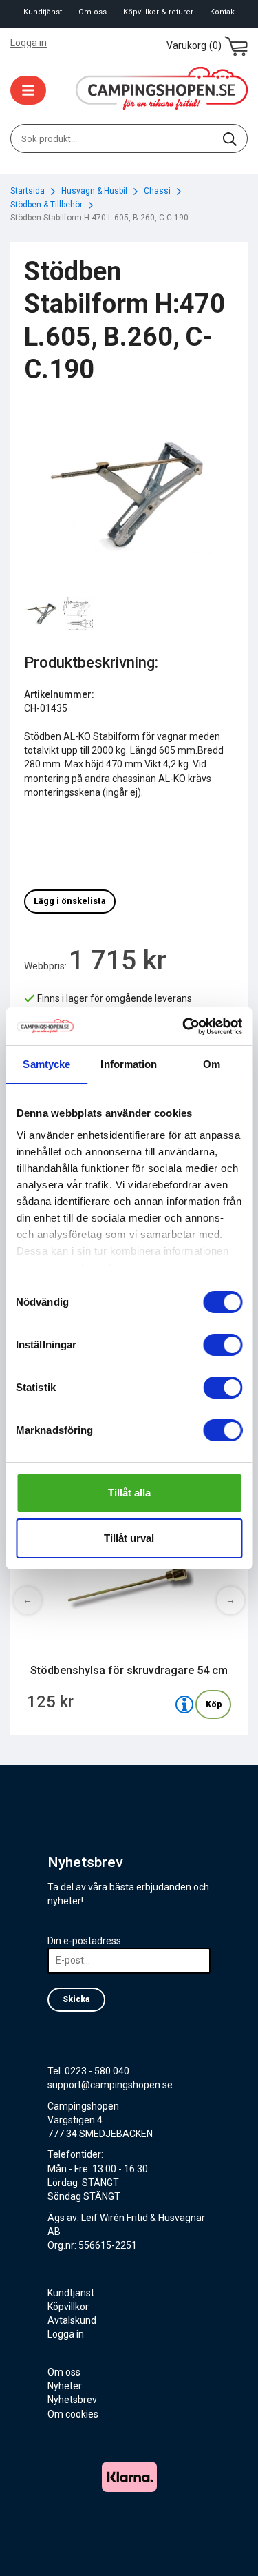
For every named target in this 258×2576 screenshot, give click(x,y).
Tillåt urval (129, 1538)
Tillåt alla (129, 1493)
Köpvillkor (68, 2307)
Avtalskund (72, 2320)
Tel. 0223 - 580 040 (88, 2071)
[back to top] (229, 2547)
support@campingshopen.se (110, 2085)
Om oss (93, 12)
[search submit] (230, 138)
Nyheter (65, 2386)
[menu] (28, 90)
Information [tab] (129, 1064)
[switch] (223, 1345)
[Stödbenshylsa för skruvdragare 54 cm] (184, 1704)
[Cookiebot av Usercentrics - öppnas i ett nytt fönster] (184, 1027)
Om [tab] (212, 1064)
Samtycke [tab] (46, 1064)
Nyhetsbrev (72, 2400)
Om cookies (73, 2414)
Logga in (29, 43)
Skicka (76, 1999)
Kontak (222, 12)
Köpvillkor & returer (158, 12)
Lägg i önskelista (70, 901)
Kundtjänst (43, 12)
